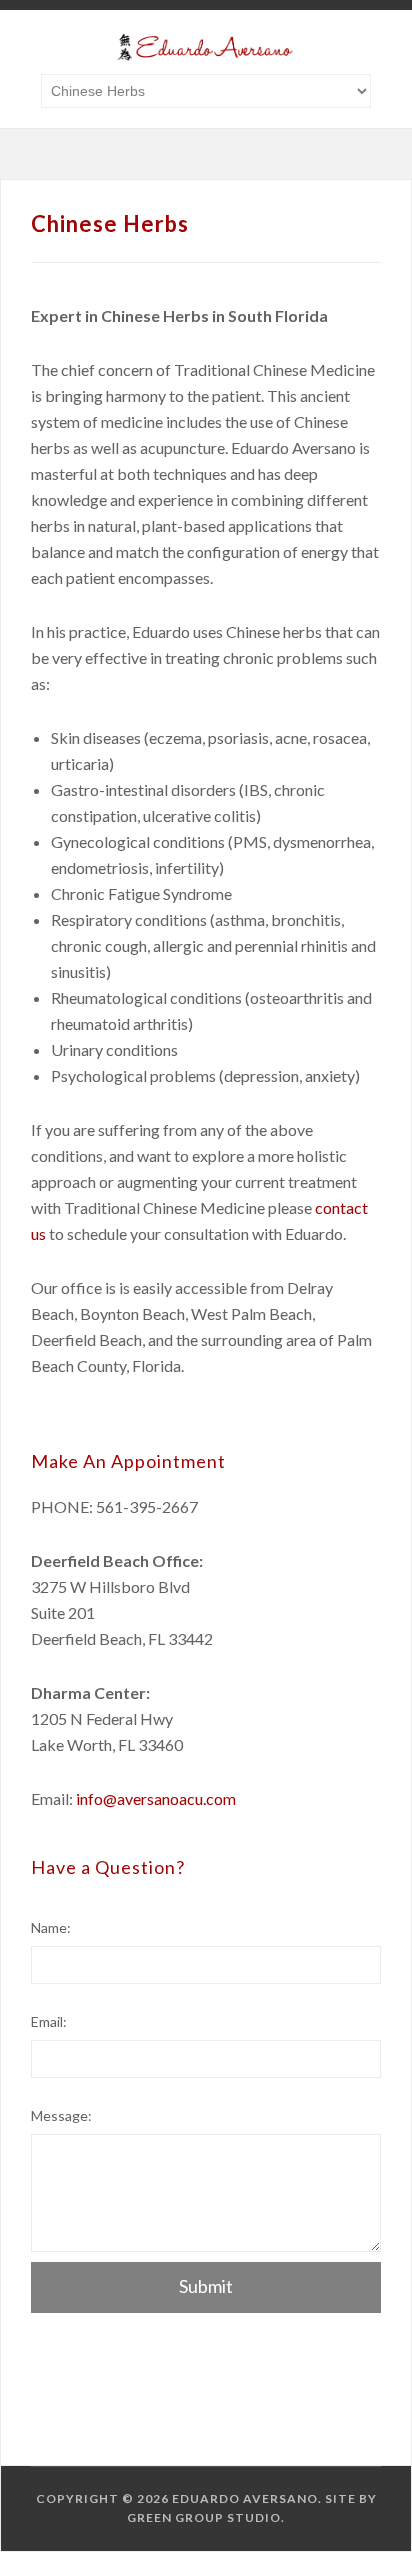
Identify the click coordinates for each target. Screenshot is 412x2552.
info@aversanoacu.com (156, 1798)
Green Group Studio (204, 2517)
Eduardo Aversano (245, 2498)
